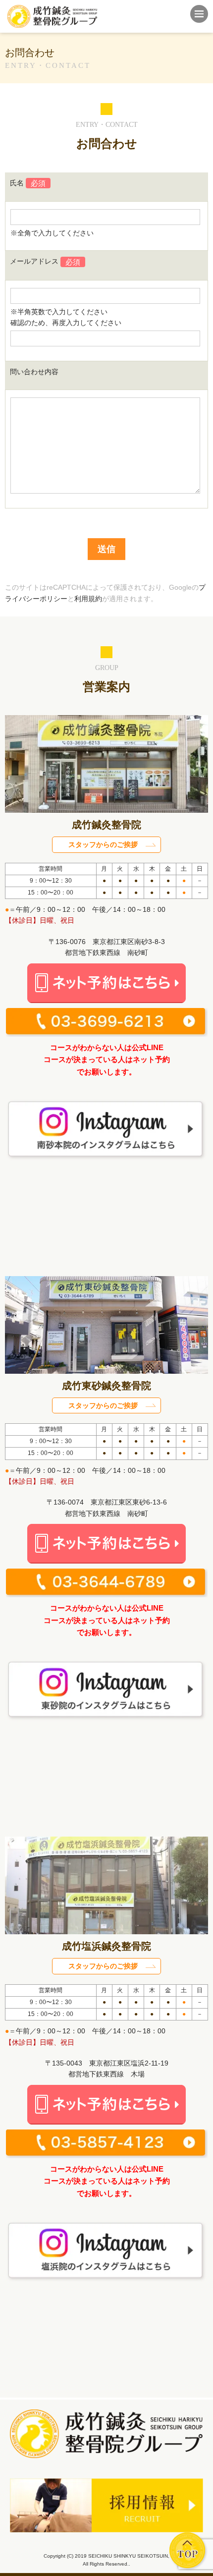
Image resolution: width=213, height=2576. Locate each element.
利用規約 (88, 599)
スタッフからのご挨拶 (103, 844)
